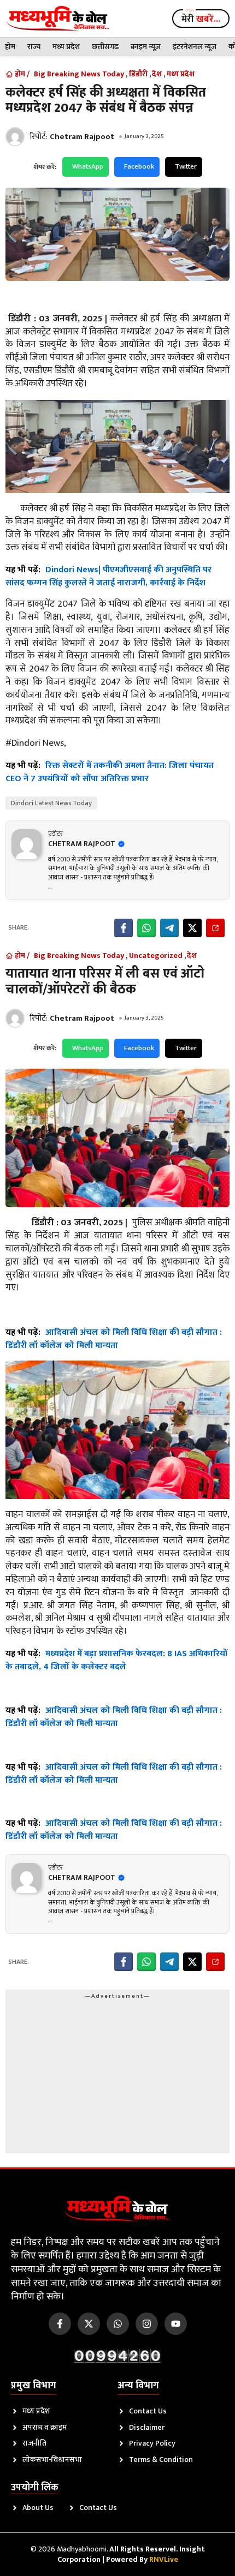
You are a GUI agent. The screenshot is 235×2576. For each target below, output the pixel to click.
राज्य (34, 47)
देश (157, 74)
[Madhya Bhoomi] (58, 19)
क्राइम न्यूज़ (146, 47)
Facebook (139, 166)
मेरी (201, 19)
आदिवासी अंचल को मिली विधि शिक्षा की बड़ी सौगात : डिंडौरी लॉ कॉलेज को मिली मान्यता (114, 1339)
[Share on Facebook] (124, 928)
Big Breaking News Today (79, 74)
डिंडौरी (138, 74)
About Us (38, 2508)
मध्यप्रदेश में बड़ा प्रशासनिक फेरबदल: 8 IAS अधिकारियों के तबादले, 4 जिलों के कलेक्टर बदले (117, 1660)
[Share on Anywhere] (215, 928)
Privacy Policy (152, 2443)
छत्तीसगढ (105, 47)
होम (10, 47)
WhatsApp (88, 166)
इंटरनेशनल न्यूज (195, 47)
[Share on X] (192, 928)
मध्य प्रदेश (66, 47)
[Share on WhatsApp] (146, 928)
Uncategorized (156, 956)
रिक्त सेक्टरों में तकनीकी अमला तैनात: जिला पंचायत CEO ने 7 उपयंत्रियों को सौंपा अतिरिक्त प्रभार (110, 772)
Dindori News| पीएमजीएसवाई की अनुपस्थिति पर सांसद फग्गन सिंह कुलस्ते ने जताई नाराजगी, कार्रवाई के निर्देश (108, 576)
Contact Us (148, 2411)
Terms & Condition (161, 2460)
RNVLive (164, 2559)
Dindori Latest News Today (51, 803)
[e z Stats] (117, 2356)
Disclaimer (147, 2427)
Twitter (186, 166)
